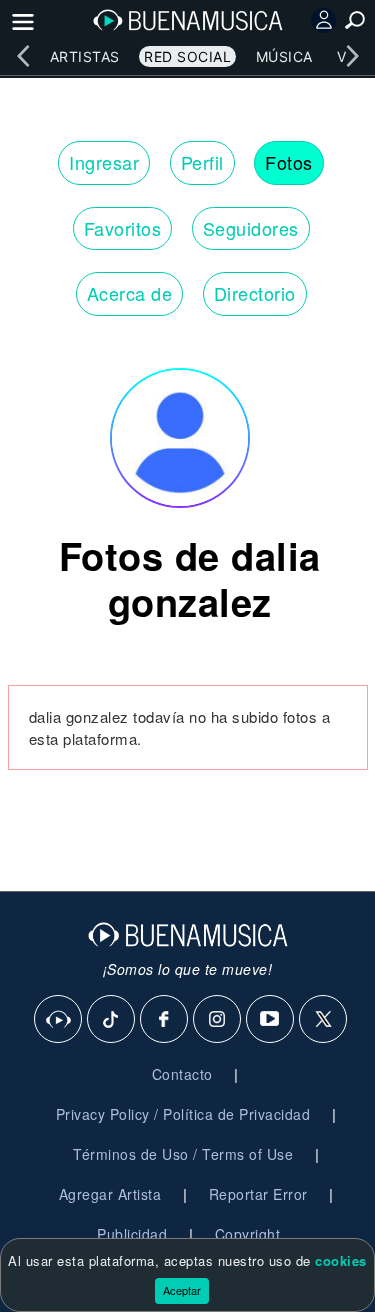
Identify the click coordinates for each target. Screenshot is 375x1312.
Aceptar (182, 1290)
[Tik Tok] (112, 1020)
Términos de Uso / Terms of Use (183, 1154)
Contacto (182, 1074)
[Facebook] (165, 1020)
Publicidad (132, 1234)
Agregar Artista (110, 1194)
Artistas (85, 56)
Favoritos (123, 228)
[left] (23, 56)
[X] (324, 1020)
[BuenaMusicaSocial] (59, 1020)
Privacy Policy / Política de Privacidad (183, 1114)
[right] (352, 56)
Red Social (187, 56)
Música (284, 56)
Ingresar (104, 162)
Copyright (248, 1234)
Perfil (202, 162)
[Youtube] (271, 1020)
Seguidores (251, 228)
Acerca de (130, 293)
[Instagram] (218, 1020)
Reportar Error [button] (258, 1194)
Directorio (255, 293)
